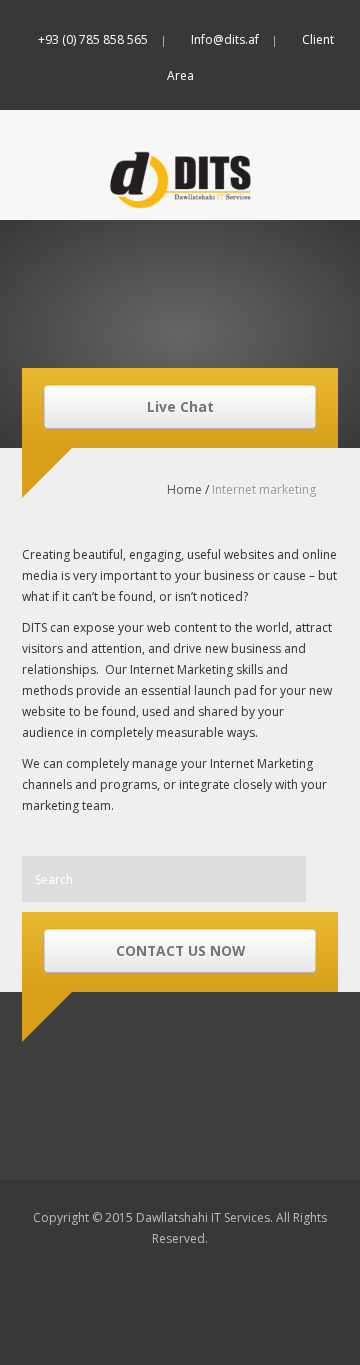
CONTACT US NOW (180, 950)
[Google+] (218, 110)
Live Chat (180, 406)
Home (184, 489)
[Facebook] (104, 110)
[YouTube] (256, 110)
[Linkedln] (180, 110)
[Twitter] (142, 110)
